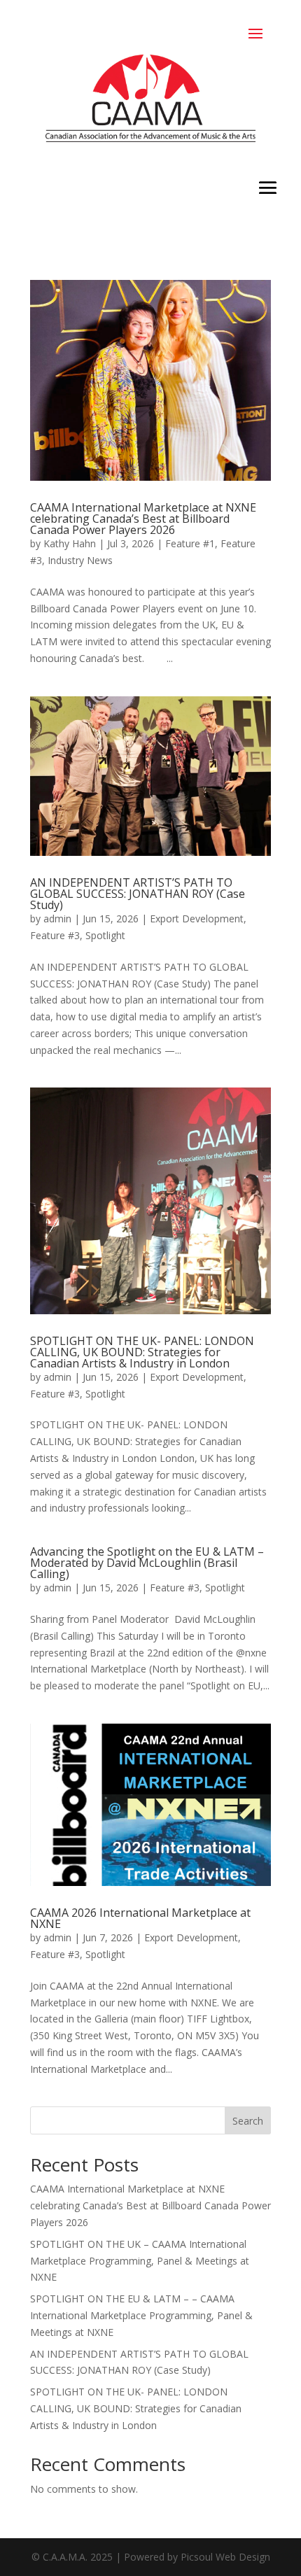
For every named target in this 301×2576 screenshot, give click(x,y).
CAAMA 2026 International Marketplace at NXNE (140, 1918)
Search (248, 2121)
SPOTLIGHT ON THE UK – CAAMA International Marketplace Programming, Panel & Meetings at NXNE (140, 2261)
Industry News (80, 560)
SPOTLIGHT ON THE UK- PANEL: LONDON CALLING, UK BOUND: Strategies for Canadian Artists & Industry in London (142, 1352)
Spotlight (105, 935)
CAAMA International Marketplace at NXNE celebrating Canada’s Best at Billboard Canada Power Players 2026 (143, 519)
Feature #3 (55, 935)
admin (57, 919)
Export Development (197, 919)
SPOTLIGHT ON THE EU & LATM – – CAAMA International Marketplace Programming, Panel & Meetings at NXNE (141, 2315)
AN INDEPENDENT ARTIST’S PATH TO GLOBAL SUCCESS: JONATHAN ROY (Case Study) (138, 894)
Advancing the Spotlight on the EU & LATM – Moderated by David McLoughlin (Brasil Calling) (147, 1563)
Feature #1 (190, 543)
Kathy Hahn (70, 543)
